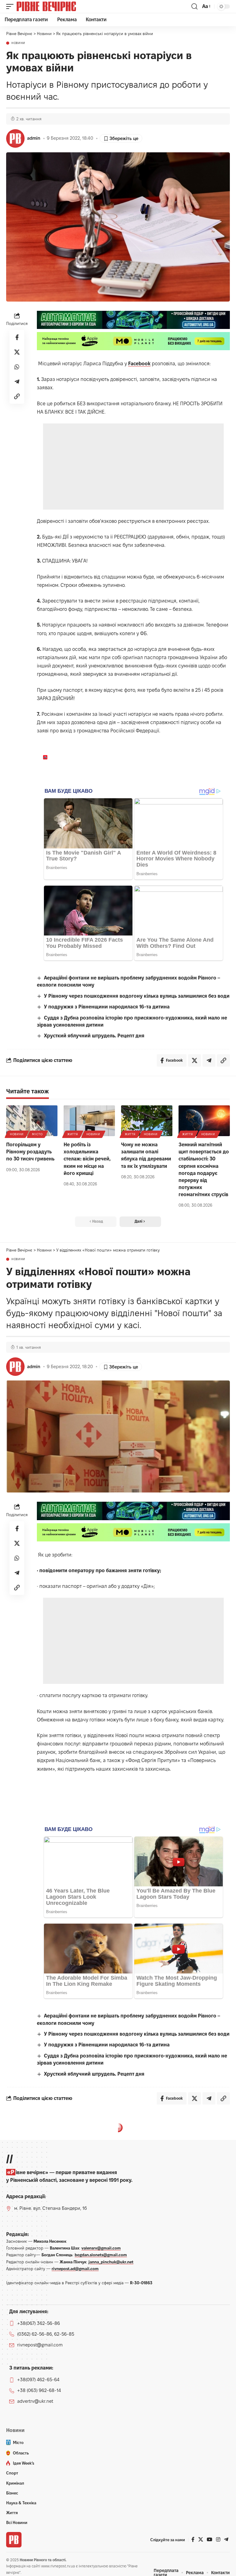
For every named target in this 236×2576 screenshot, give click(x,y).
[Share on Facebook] (17, 337)
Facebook (139, 364)
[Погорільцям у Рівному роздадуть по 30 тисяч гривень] (32, 1121)
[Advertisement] (133, 467)
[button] (11, 6)
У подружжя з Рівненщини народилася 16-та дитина (107, 1007)
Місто (37, 1134)
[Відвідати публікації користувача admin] (15, 138)
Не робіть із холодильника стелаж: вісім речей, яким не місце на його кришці (87, 1159)
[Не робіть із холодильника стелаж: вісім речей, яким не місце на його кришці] (89, 1121)
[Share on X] (17, 352)
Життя (73, 1134)
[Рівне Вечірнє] (57, 6)
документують (208, 2504)
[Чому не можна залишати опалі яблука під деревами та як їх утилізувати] (147, 1121)
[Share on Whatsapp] (17, 367)
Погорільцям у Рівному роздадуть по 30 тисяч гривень (30, 1152)
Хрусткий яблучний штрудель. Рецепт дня (94, 1036)
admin (34, 138)
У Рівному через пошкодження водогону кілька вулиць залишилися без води (137, 996)
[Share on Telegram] (17, 382)
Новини (18, 43)
